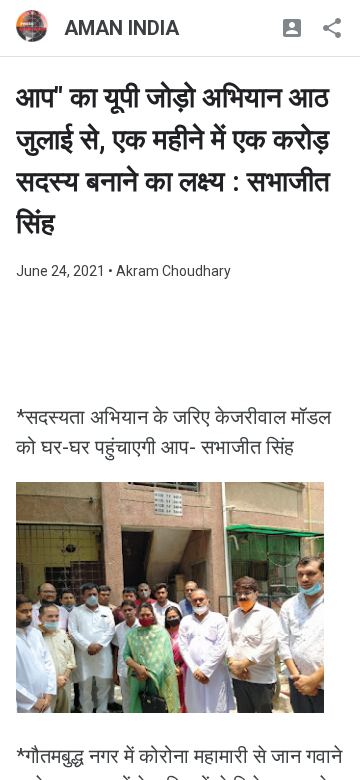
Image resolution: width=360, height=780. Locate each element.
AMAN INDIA (121, 28)
